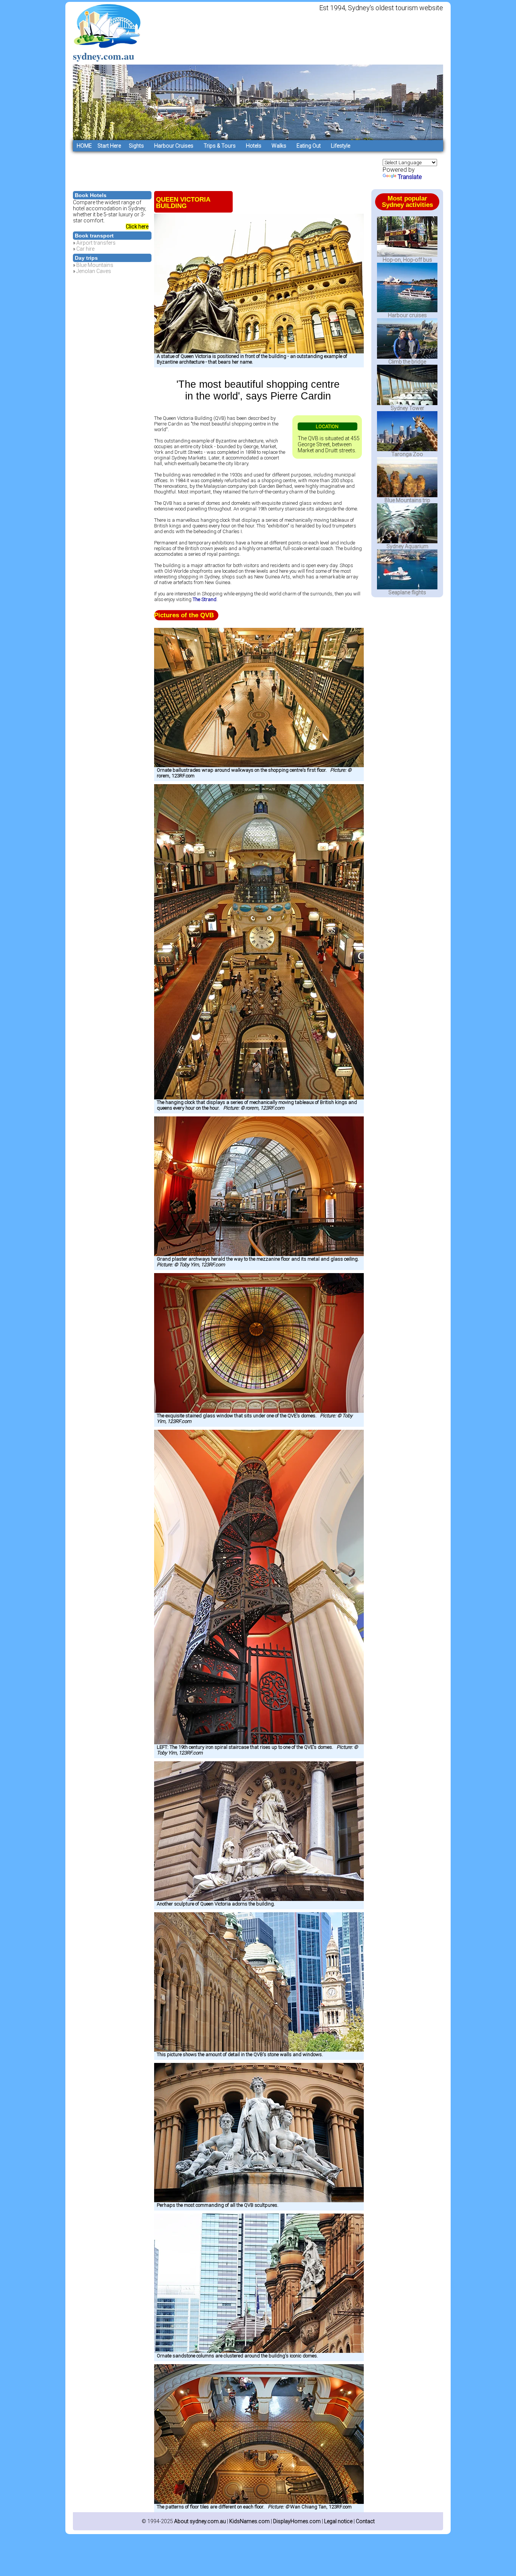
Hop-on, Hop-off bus (407, 260)
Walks (279, 146)
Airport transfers (96, 243)
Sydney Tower (407, 408)
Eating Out (309, 146)
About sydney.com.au (200, 2521)
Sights (136, 146)
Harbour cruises (407, 315)
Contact (365, 2521)
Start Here (108, 146)
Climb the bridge (407, 362)
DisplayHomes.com (297, 2521)
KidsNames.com (250, 2521)
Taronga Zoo (407, 454)
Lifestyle (341, 146)
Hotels (254, 146)
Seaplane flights (407, 592)
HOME (84, 146)
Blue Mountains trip (407, 500)
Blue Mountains (95, 265)
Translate (410, 177)
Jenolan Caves (94, 271)
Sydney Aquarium (407, 546)
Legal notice (338, 2521)
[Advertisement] (210, 168)
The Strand (205, 599)
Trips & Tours (220, 146)
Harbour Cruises (174, 146)
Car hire (85, 249)
